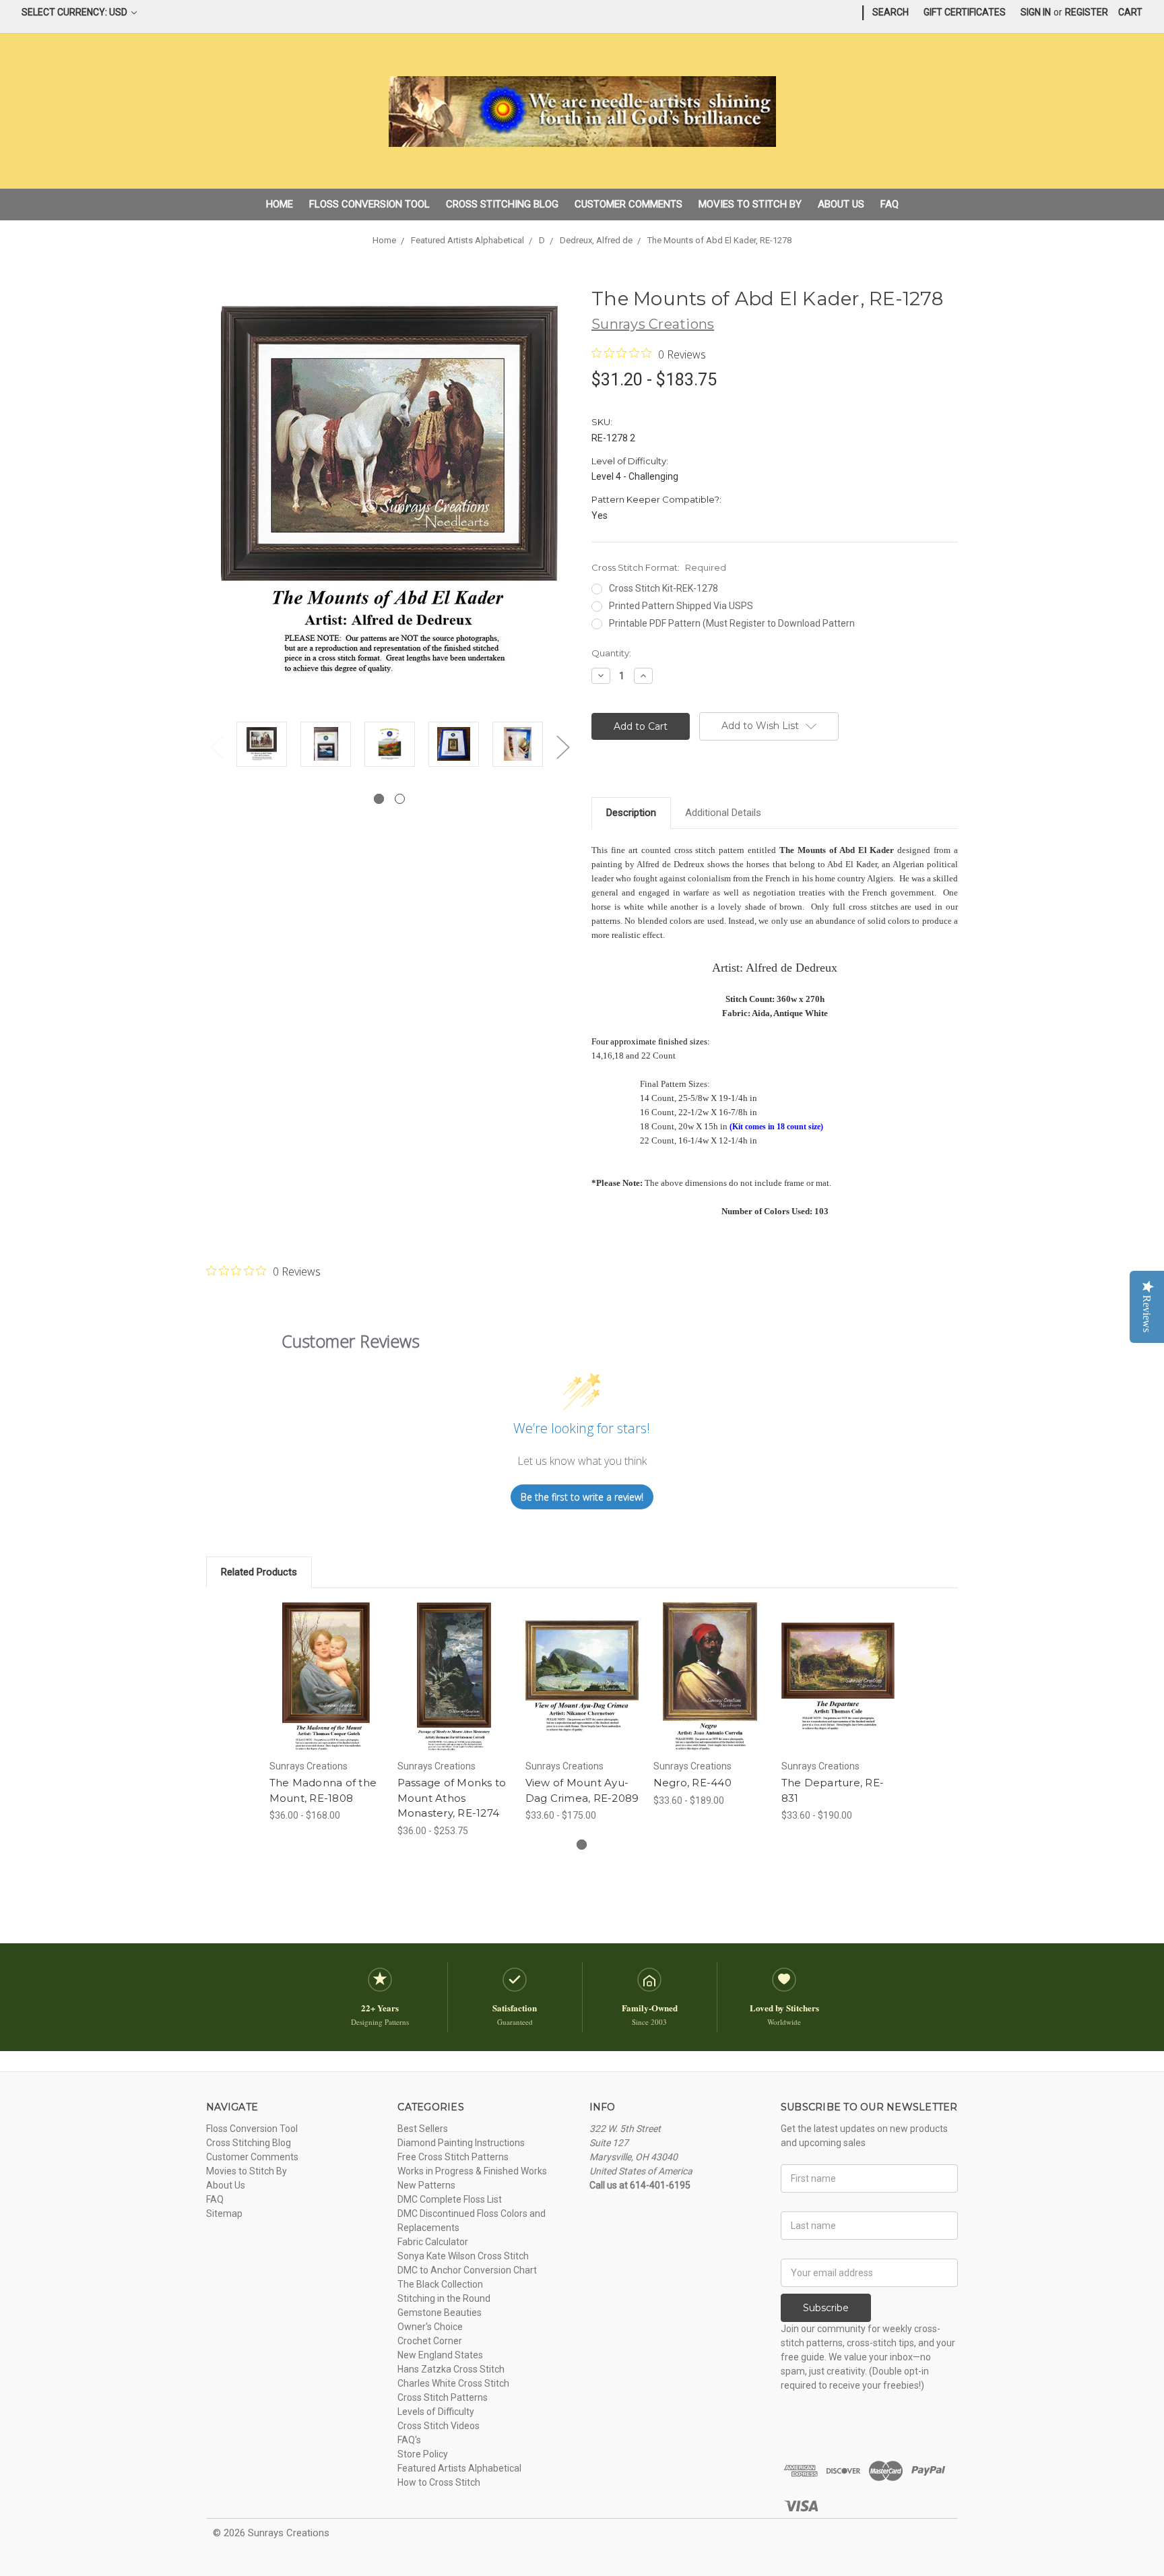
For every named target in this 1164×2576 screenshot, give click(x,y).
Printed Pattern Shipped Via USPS (681, 606)
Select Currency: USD (75, 12)
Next (562, 747)
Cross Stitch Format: (659, 567)
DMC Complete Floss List (450, 2199)
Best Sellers (423, 2129)
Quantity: (611, 653)
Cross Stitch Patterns (443, 2397)
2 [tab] (400, 799)
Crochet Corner (430, 2341)
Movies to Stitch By (750, 204)
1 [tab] (379, 799)
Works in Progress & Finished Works (472, 2171)
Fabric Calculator (433, 2242)
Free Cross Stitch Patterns (453, 2157)
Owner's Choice (430, 2327)
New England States (440, 2355)
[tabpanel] (262, 746)
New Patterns (426, 2185)
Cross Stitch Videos (439, 2426)
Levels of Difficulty (436, 2412)
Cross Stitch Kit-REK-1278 (664, 588)
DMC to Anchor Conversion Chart (467, 2270)
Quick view (326, 1665)
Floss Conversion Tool (369, 204)
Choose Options (326, 1689)
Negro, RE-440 (692, 1783)
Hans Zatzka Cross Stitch (451, 2369)
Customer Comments (628, 204)
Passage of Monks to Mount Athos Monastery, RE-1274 (452, 1798)
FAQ (890, 204)
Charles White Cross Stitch (453, 2383)
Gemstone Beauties (440, 2313)
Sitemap (224, 2213)
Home (280, 204)
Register (1087, 12)
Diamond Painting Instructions (461, 2143)
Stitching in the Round (444, 2298)
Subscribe (826, 2308)
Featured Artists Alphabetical (459, 2468)
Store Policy (423, 2454)
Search (891, 12)
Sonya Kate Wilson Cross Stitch (463, 2256)
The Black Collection (440, 2284)
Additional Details (723, 813)
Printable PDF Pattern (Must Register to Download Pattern (732, 623)
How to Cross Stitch (439, 2482)
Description (631, 813)
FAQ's (409, 2440)
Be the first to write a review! (582, 1497)
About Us (841, 204)
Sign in (1036, 12)
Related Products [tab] (259, 1572)
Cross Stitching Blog (502, 204)
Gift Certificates (965, 12)
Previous (216, 747)
